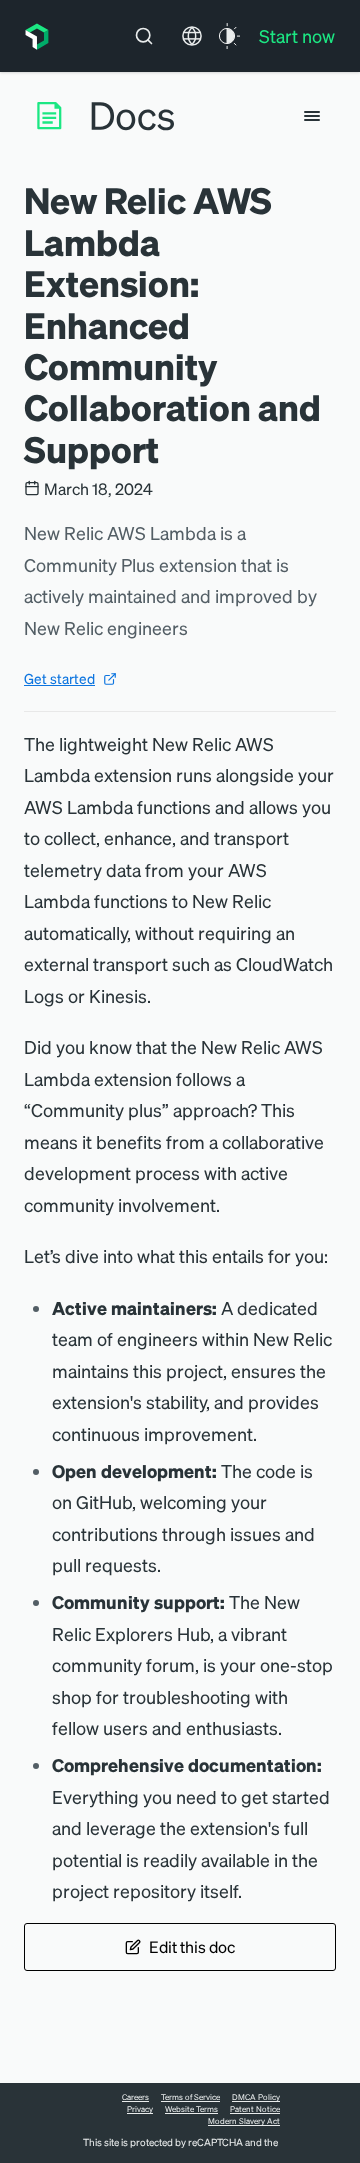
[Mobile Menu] (312, 116)
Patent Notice (255, 2109)
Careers (135, 2097)
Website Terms (191, 2109)
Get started (59, 678)
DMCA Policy (256, 2097)
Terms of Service (190, 2097)
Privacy (140, 2109)
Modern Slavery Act (244, 2121)
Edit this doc (192, 1946)
